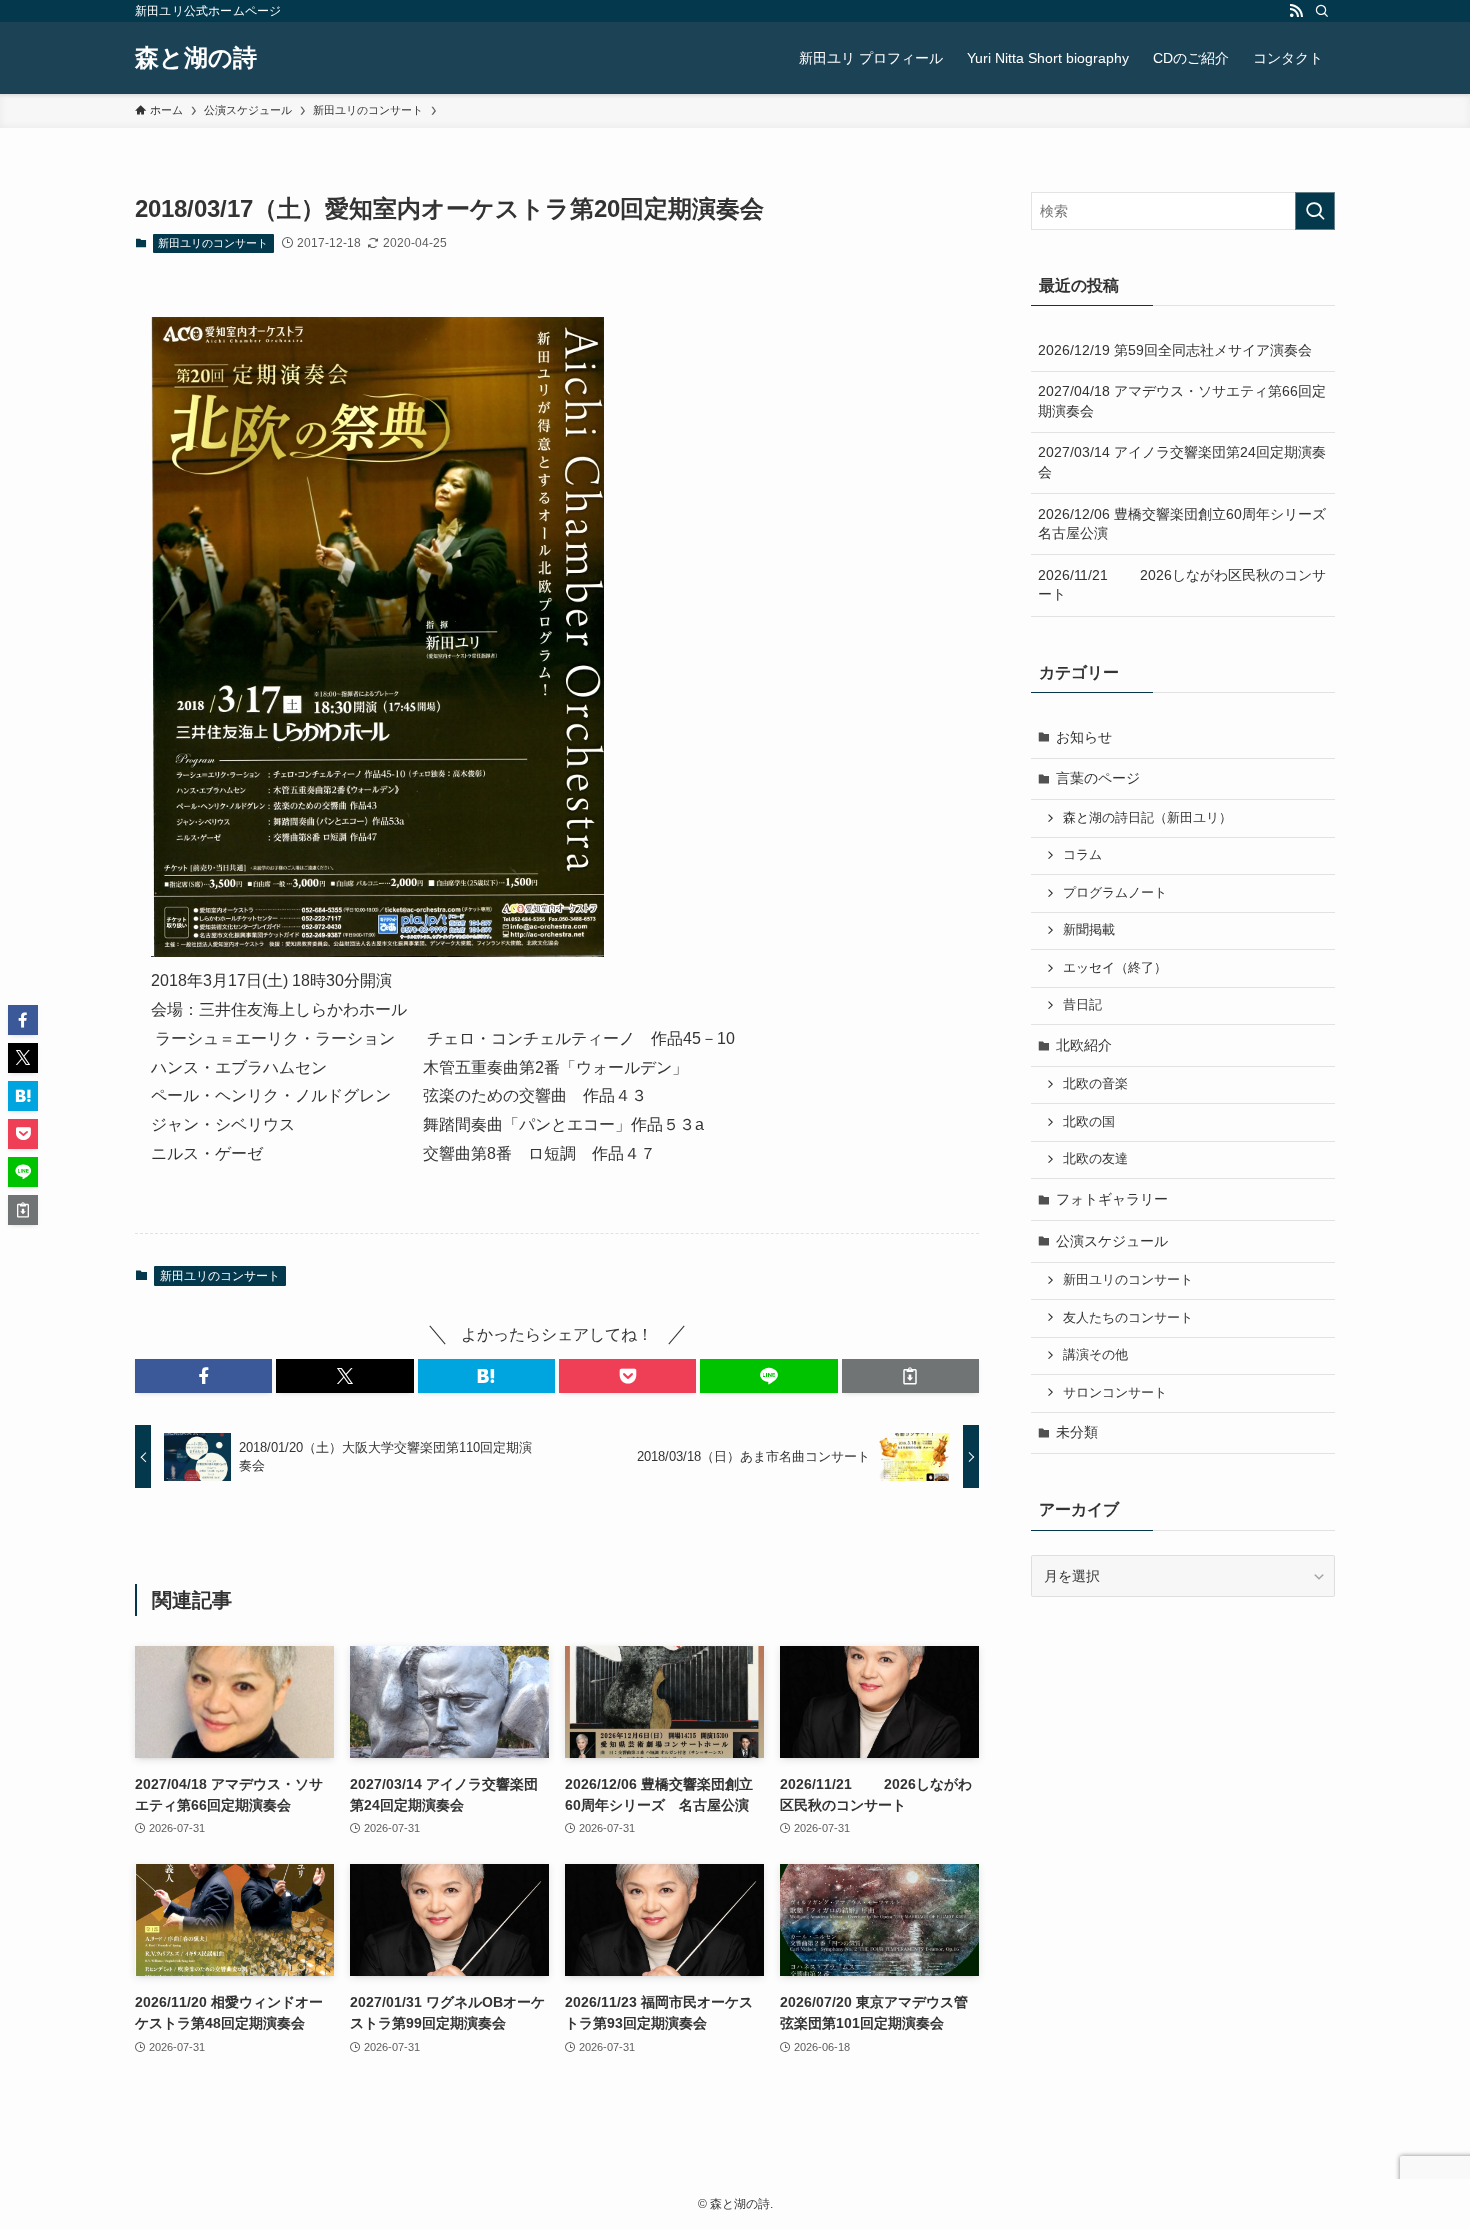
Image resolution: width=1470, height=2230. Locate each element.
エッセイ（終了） (1115, 968)
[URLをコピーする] (910, 1376)
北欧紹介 (1084, 1045)
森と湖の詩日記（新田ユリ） (1147, 818)
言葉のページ (1098, 778)
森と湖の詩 (196, 58)
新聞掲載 (1089, 930)
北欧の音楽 (1095, 1084)
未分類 (1077, 1432)
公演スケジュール (1112, 1241)
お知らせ (1084, 737)
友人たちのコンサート (1128, 1318)
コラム (1082, 855)
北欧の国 (1089, 1122)
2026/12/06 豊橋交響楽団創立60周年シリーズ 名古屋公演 (1186, 524)
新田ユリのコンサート (213, 243)
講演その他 (1095, 1355)
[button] (203, 1376)
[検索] (1322, 11)
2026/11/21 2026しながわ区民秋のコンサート (1182, 585)
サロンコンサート (1115, 1393)
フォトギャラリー (1112, 1199)
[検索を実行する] (1315, 211)
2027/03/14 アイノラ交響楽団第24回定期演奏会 (1182, 462)
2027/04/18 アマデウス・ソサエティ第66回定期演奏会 (1182, 401)
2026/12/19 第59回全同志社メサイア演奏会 (1175, 350)
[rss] (1296, 11)
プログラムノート (1115, 893)
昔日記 (1082, 1005)
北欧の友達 (1095, 1159)
